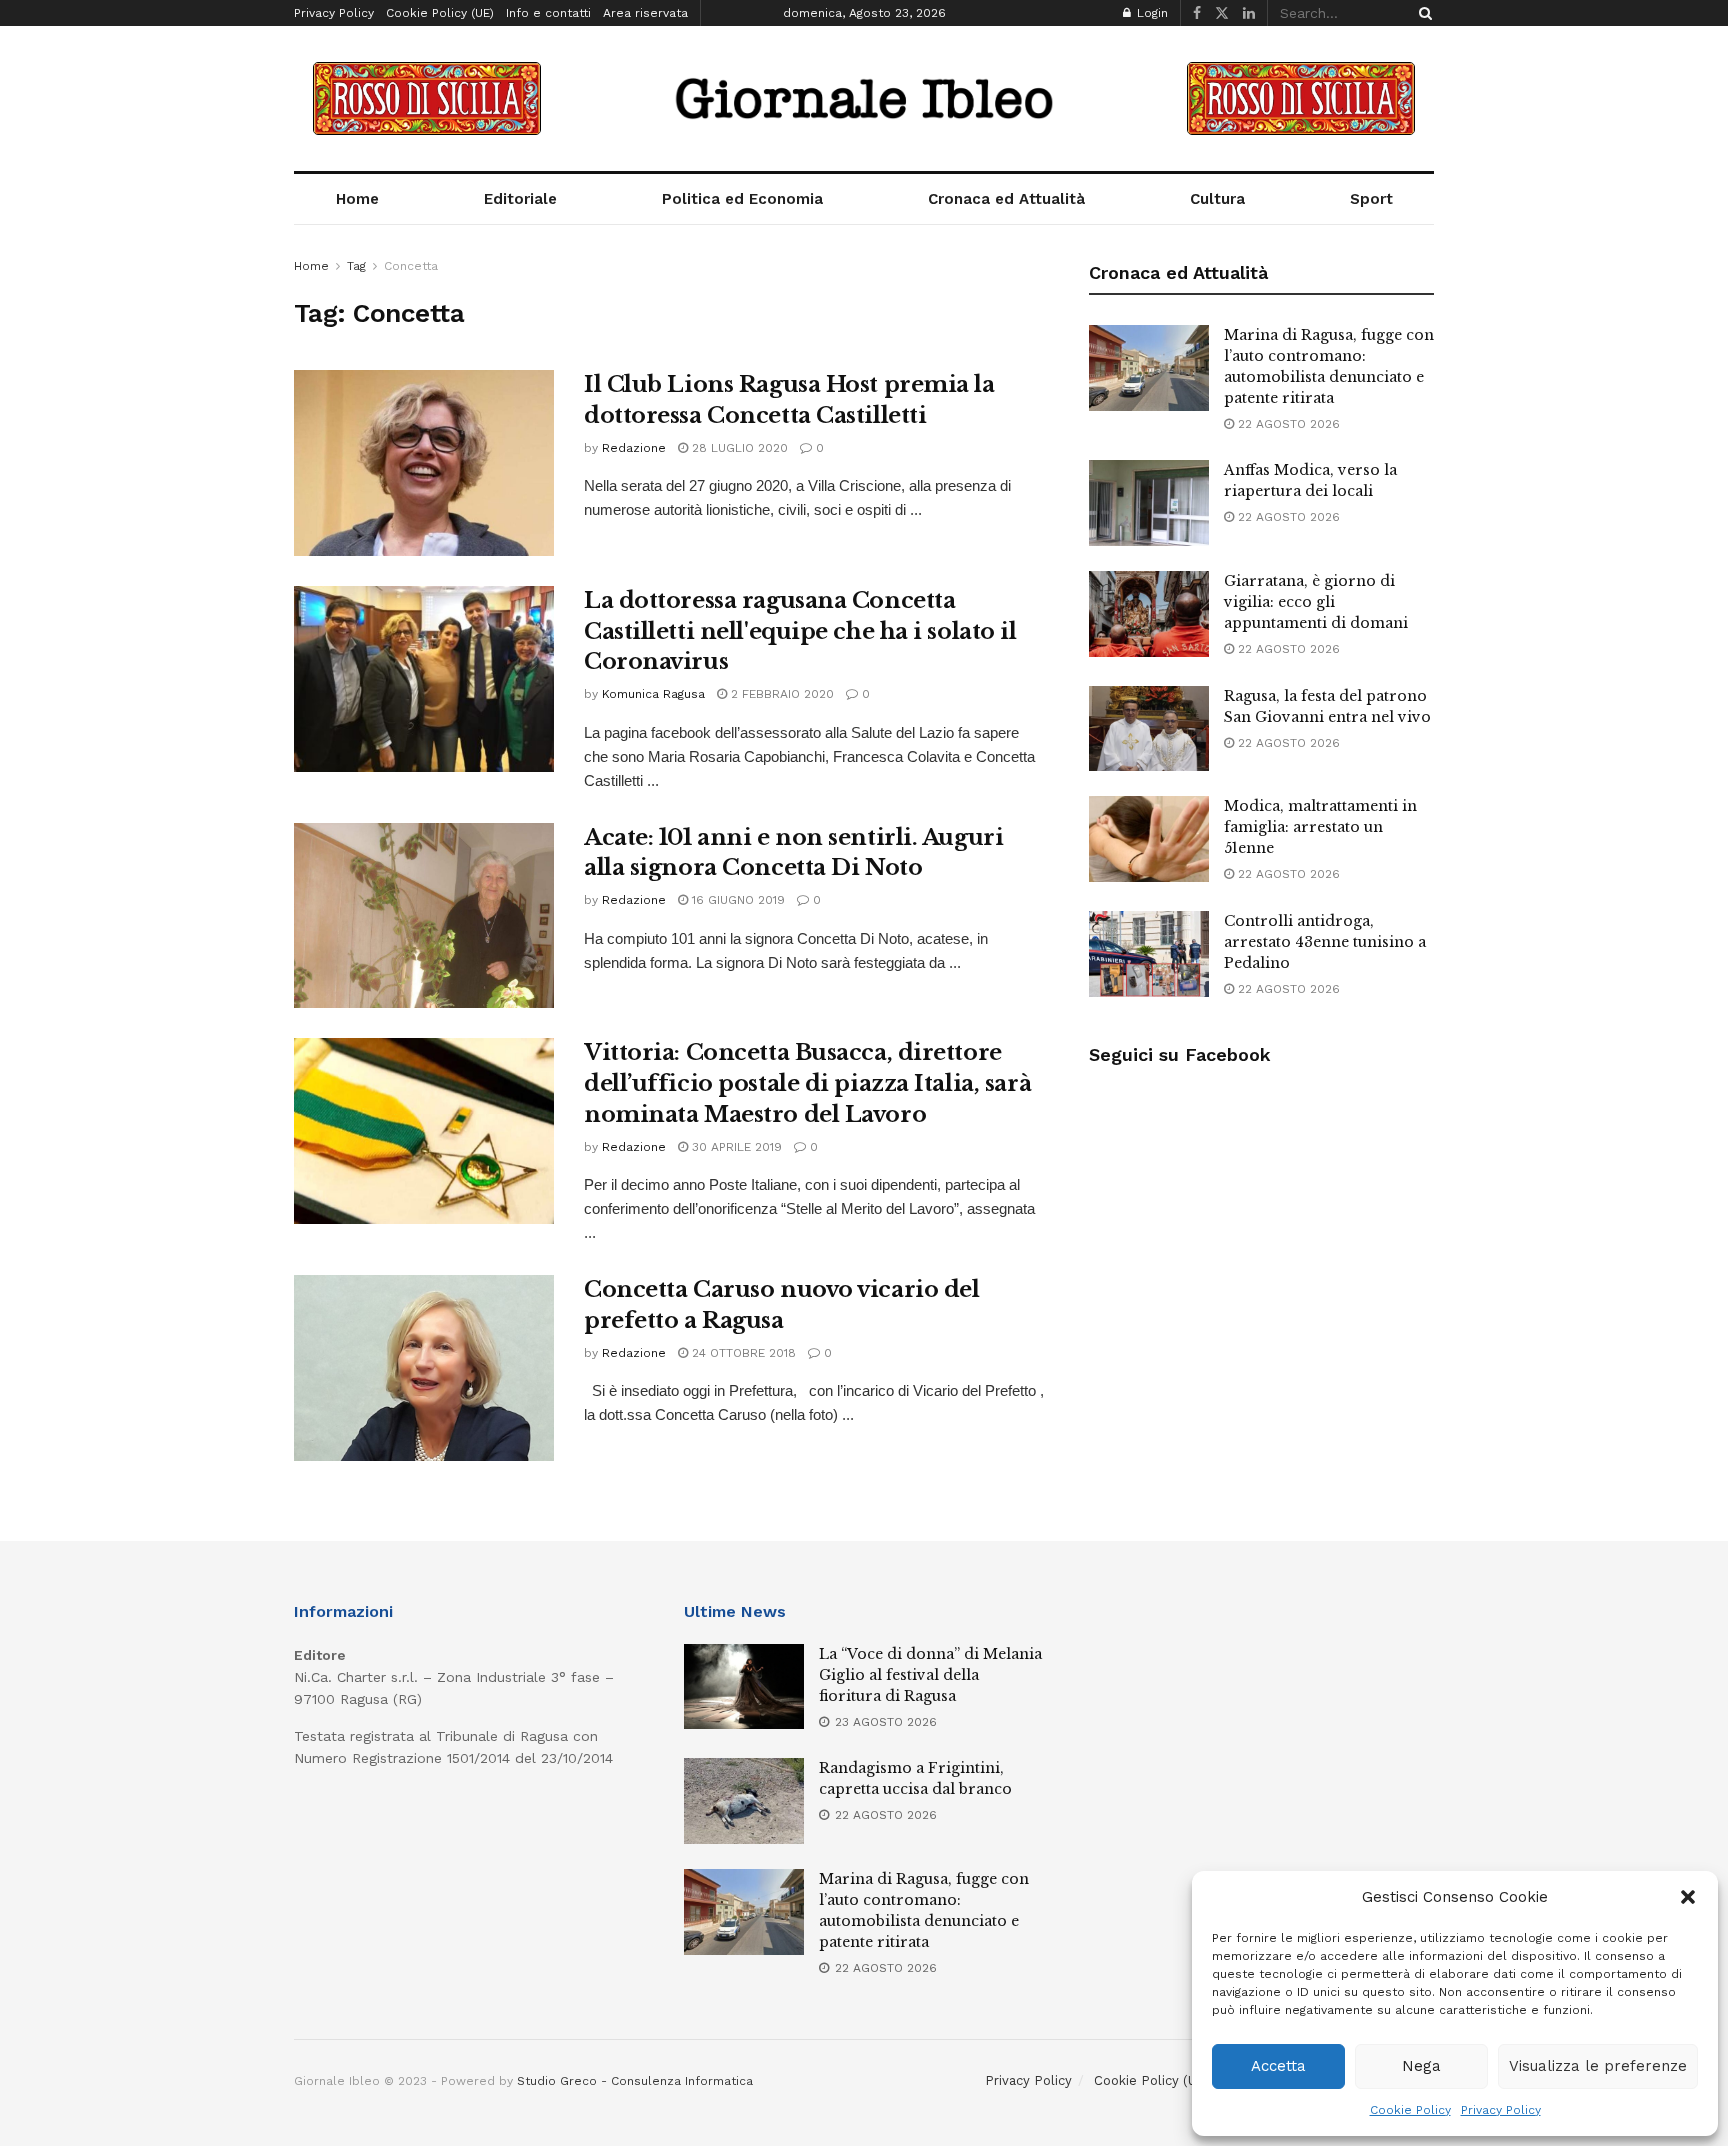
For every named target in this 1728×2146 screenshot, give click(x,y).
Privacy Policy (1501, 2110)
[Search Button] (1422, 13)
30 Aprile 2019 (735, 1147)
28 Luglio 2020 (738, 448)
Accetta (1278, 2066)
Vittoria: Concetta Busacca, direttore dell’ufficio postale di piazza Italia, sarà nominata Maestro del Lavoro (807, 1083)
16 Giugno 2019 (736, 900)
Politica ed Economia (742, 199)
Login (1150, 13)
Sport (1371, 199)
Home (357, 199)
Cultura (1217, 199)
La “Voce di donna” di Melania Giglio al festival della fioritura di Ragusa (930, 1675)
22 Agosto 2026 (1287, 424)
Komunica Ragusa (653, 694)
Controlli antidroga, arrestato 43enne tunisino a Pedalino (1325, 942)
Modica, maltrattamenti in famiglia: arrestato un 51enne (1320, 827)
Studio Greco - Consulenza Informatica (635, 2081)
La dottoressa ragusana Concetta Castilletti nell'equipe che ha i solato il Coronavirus (800, 631)
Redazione (634, 448)
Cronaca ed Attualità (1006, 199)
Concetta (411, 266)
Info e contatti (548, 13)
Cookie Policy (1410, 2110)
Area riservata (645, 13)
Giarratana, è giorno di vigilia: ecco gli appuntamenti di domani (1316, 602)
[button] (1688, 1897)
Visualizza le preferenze (1598, 2066)
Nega (1421, 2066)
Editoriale (520, 199)
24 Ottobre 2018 (742, 1353)
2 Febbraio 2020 (780, 694)
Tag (356, 266)
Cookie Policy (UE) (440, 13)
